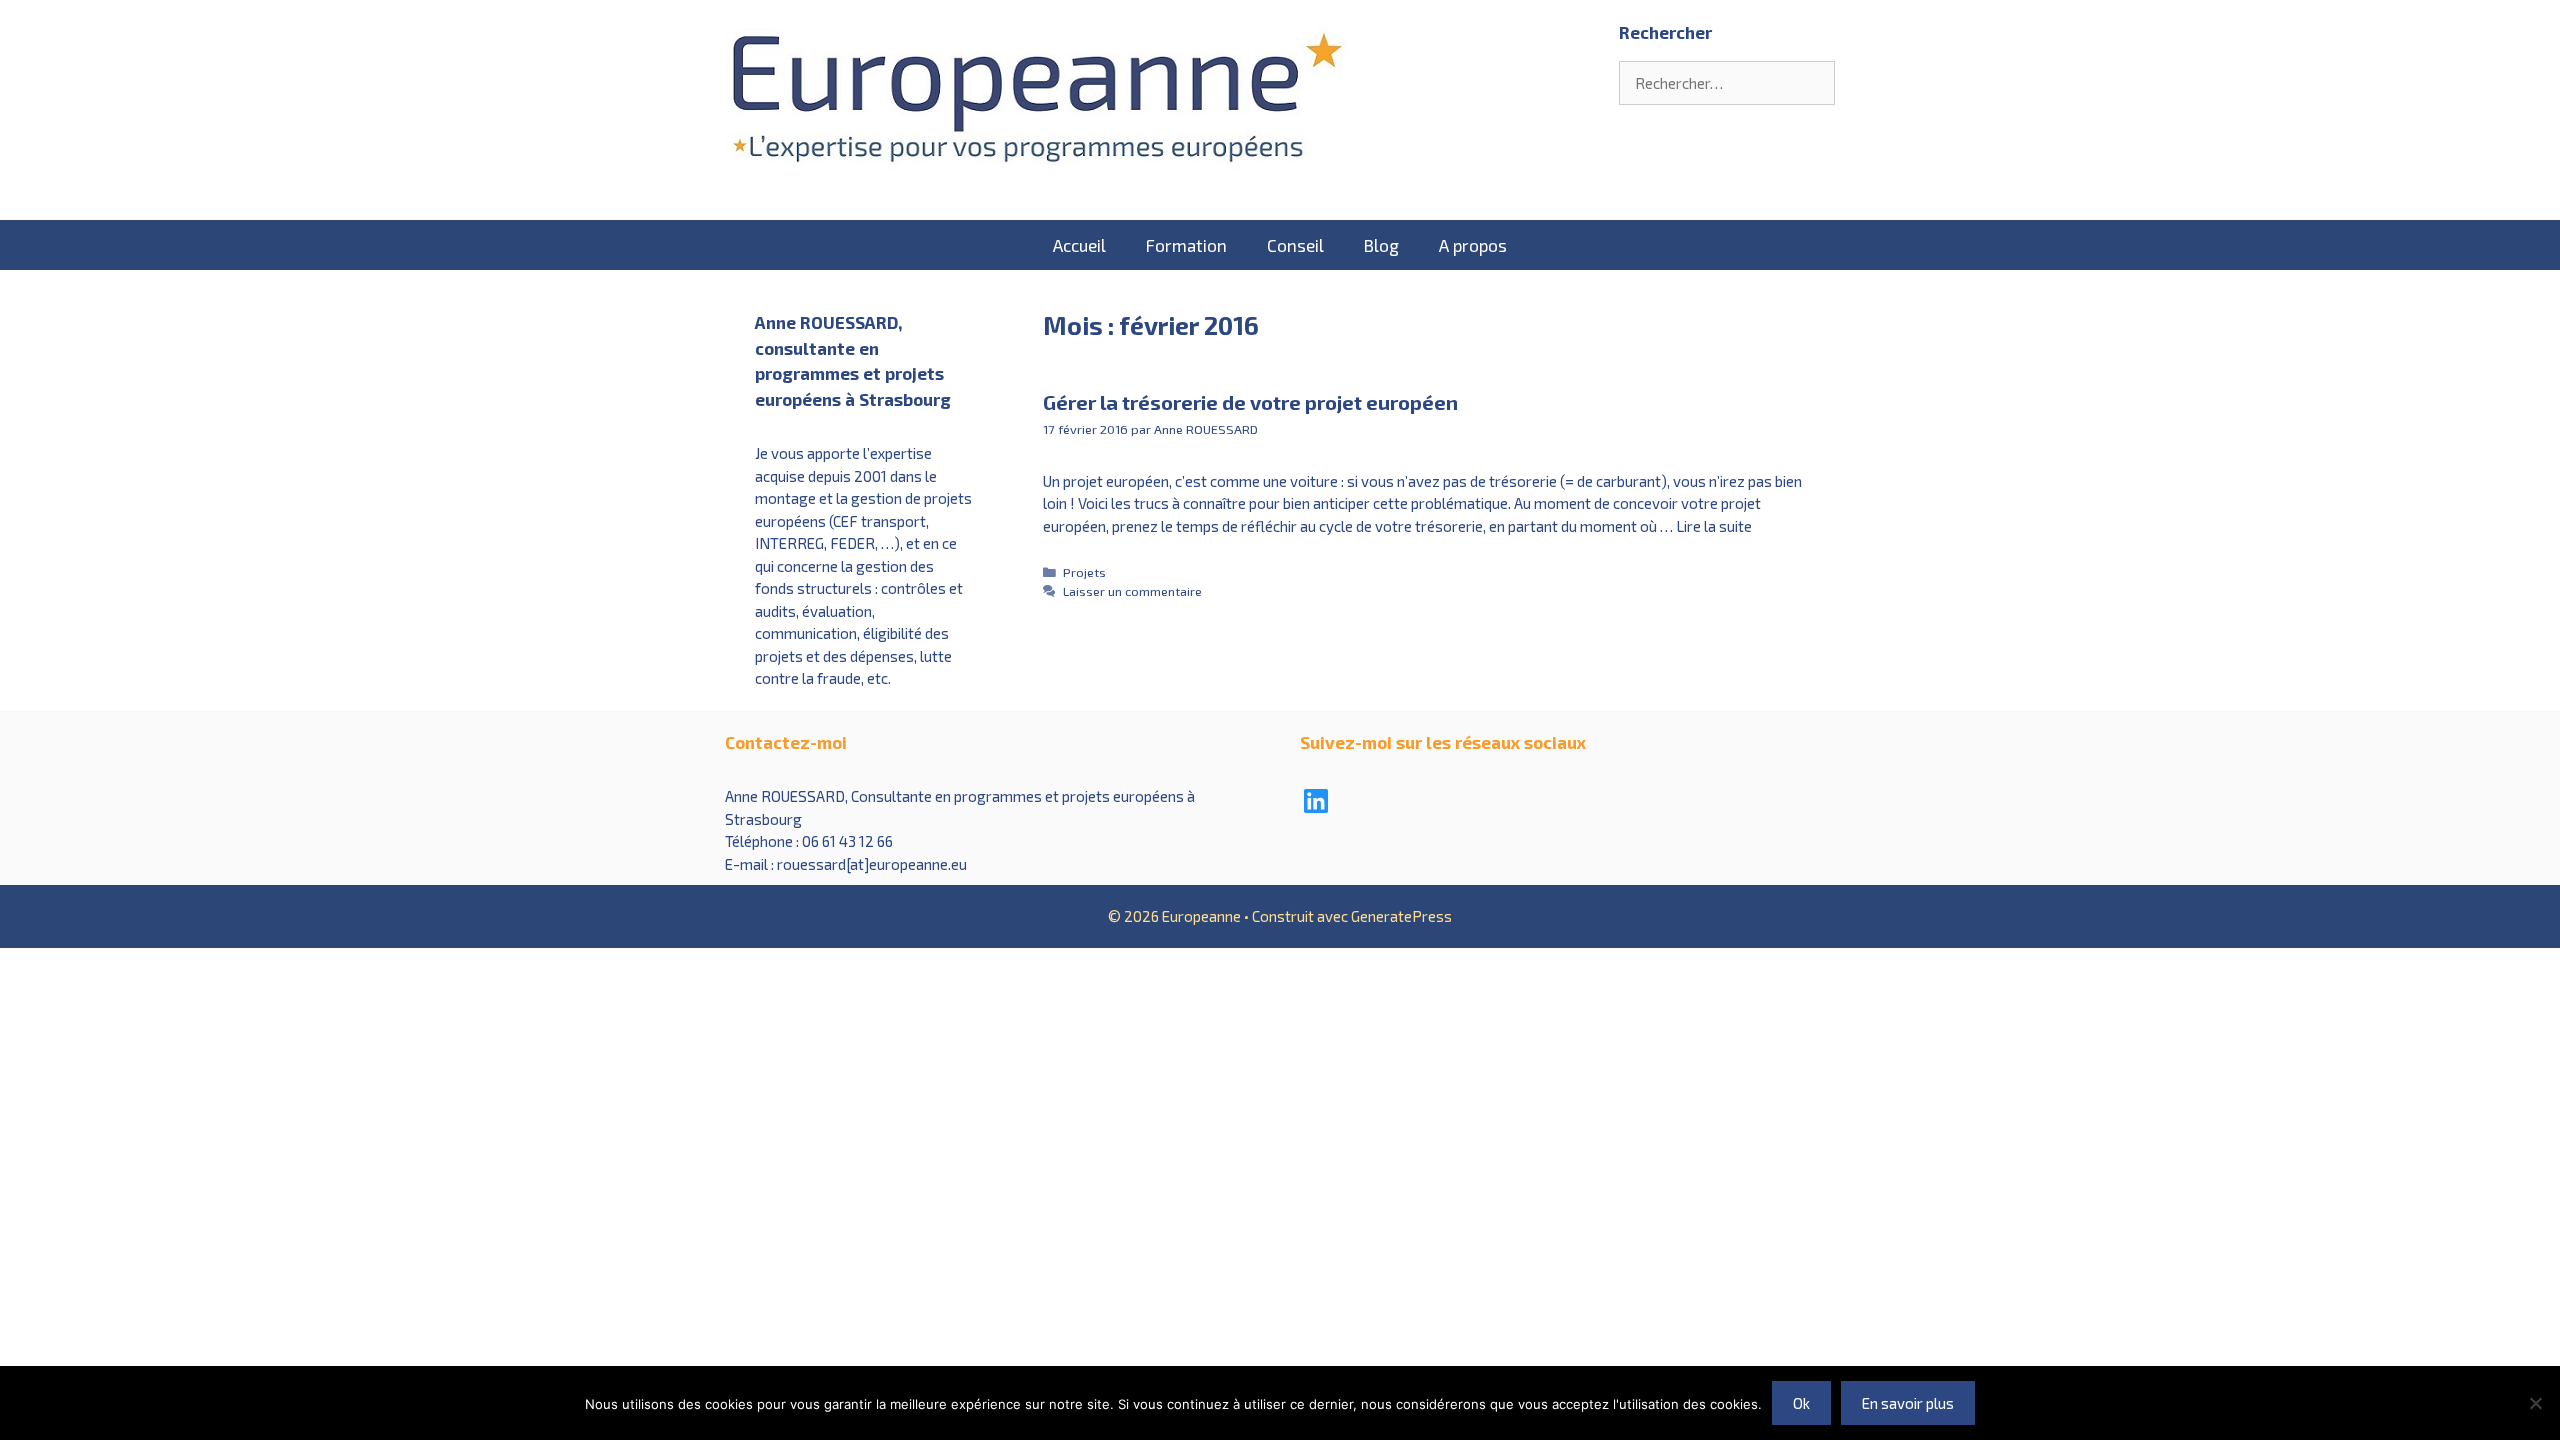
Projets (1084, 572)
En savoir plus (1908, 1403)
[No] (2535, 1403)
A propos (1473, 245)
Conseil (1295, 245)
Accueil (1079, 245)
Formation (1186, 245)
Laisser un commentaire (1132, 591)
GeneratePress (1401, 916)
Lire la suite (1714, 526)
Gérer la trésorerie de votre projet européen (1250, 402)
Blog (1381, 245)
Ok (1801, 1403)
